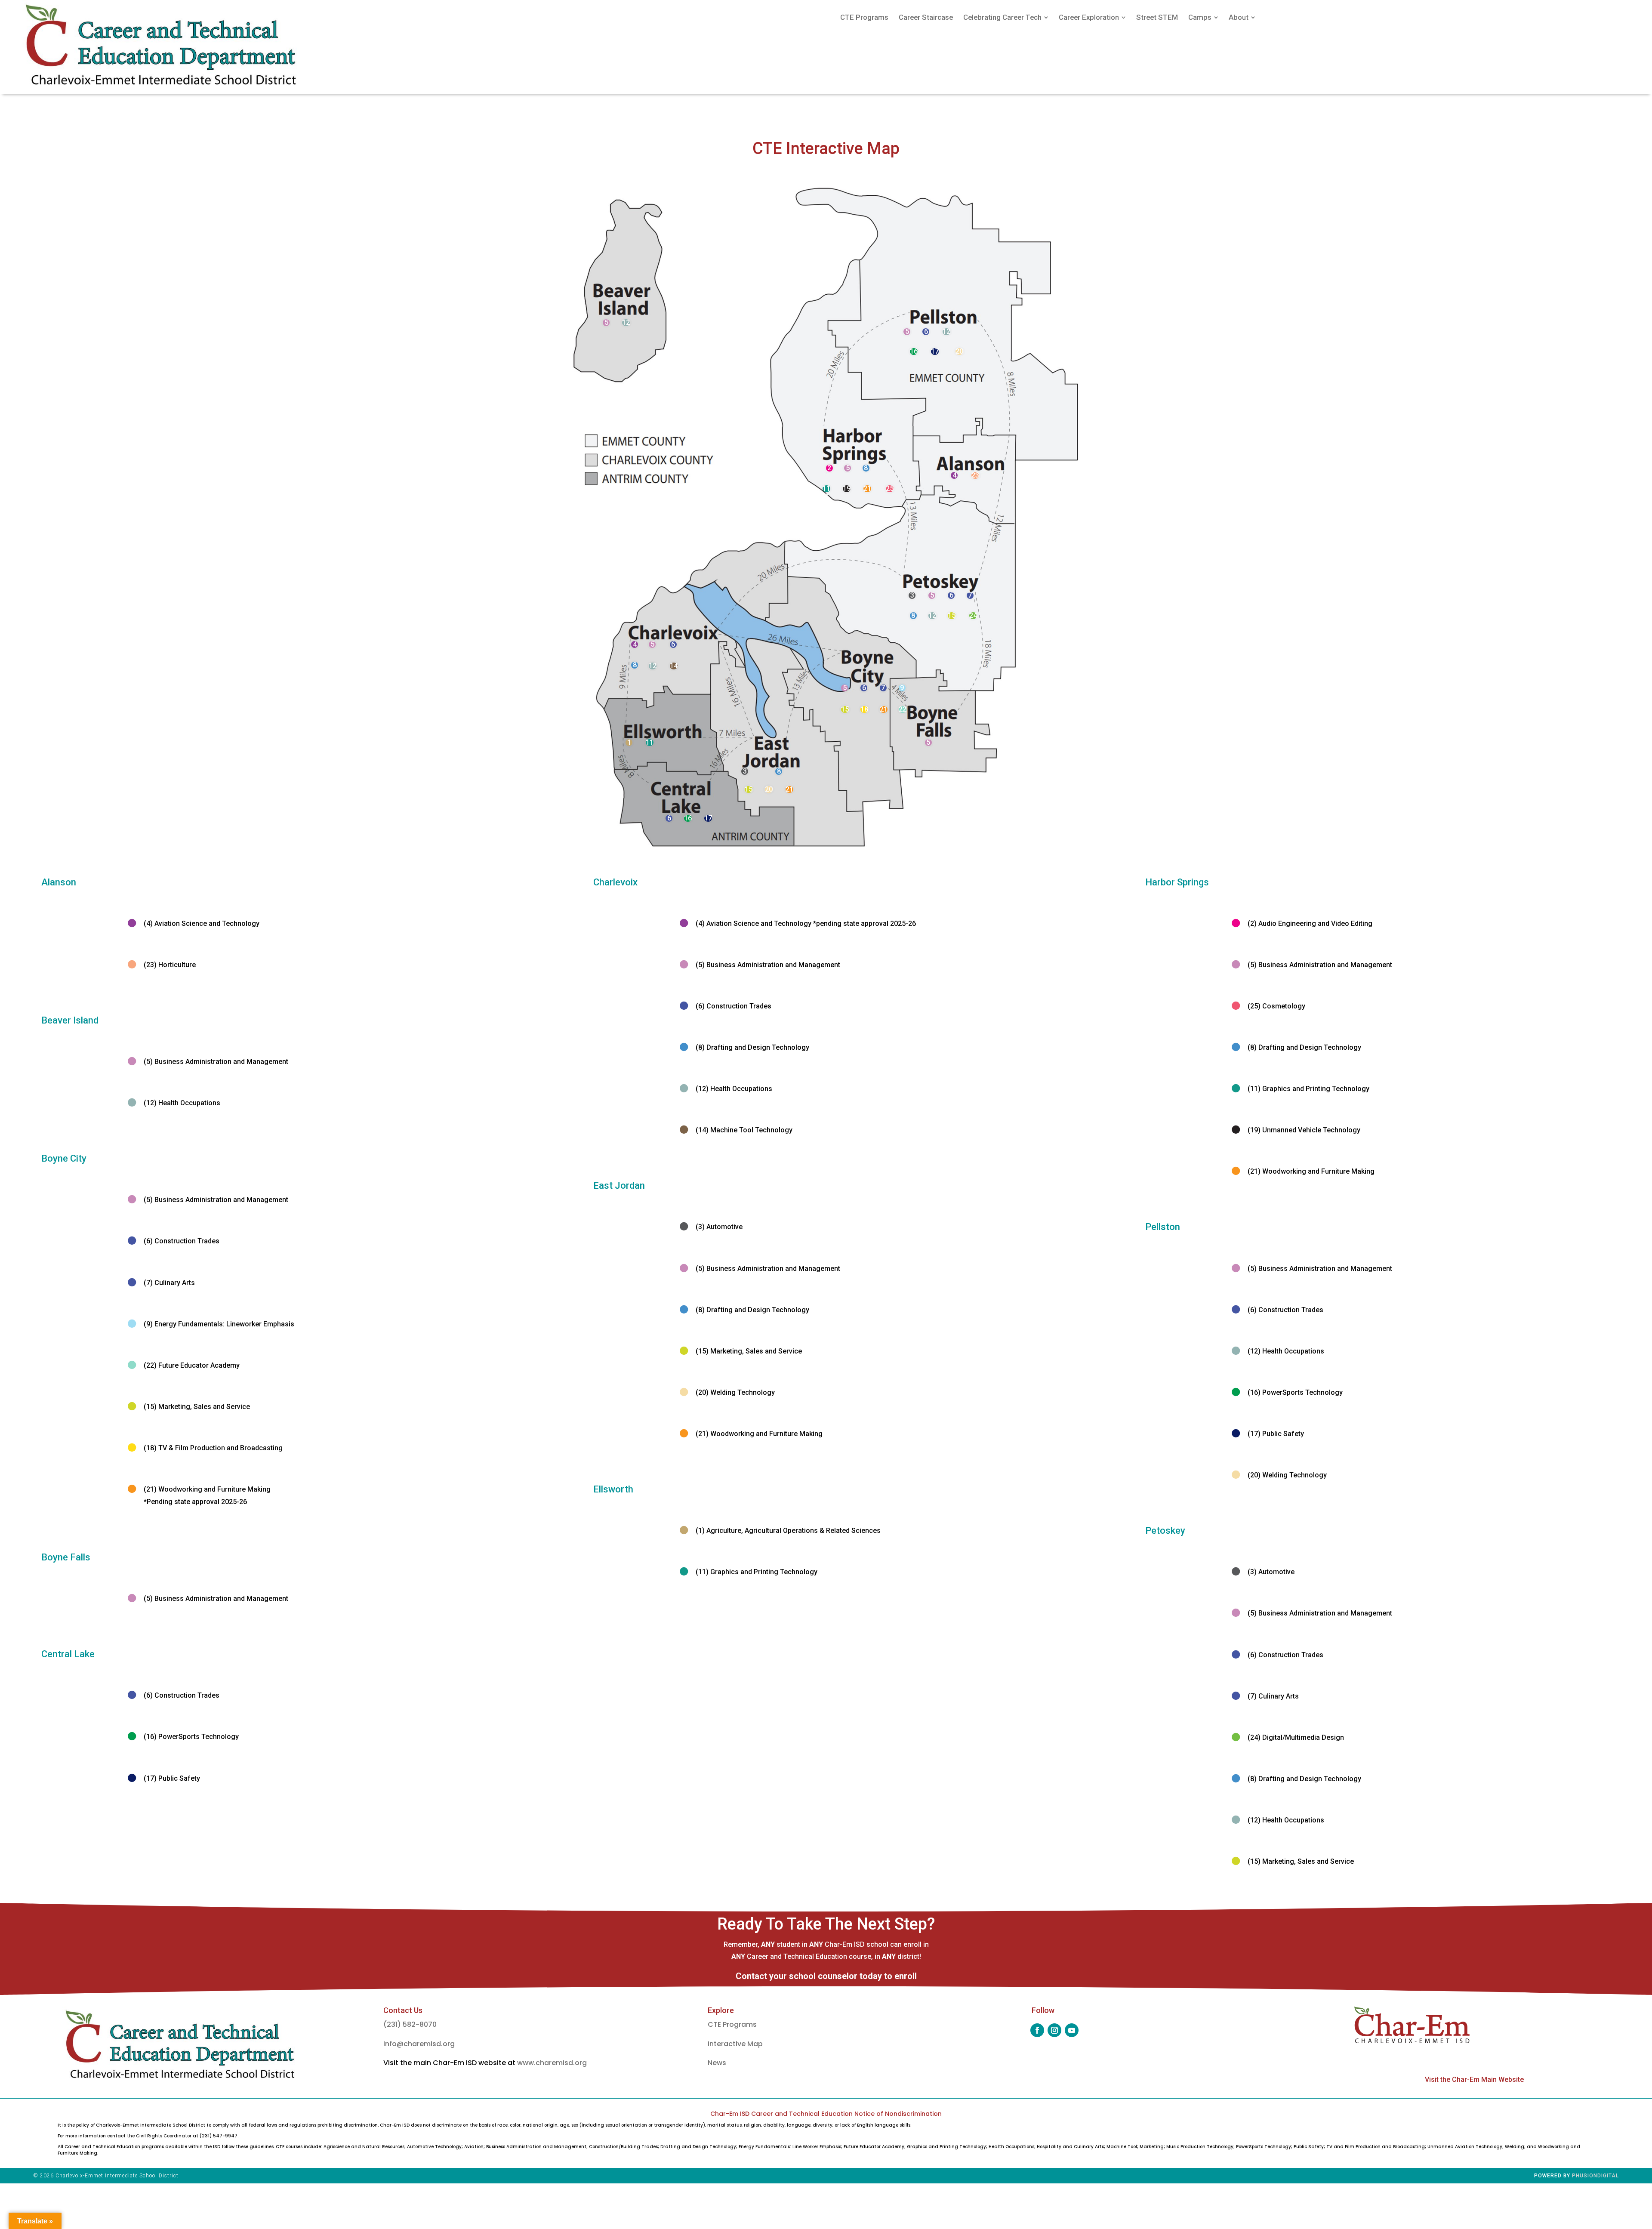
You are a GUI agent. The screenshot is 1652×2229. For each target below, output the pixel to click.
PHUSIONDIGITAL (1595, 2176)
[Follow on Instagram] (1054, 2030)
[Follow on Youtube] (1072, 2030)
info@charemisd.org (419, 2044)
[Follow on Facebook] (1037, 2030)
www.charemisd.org (552, 2063)
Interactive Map (735, 2044)
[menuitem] (864, 17)
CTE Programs (732, 2024)
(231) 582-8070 (410, 2024)
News (717, 2063)
